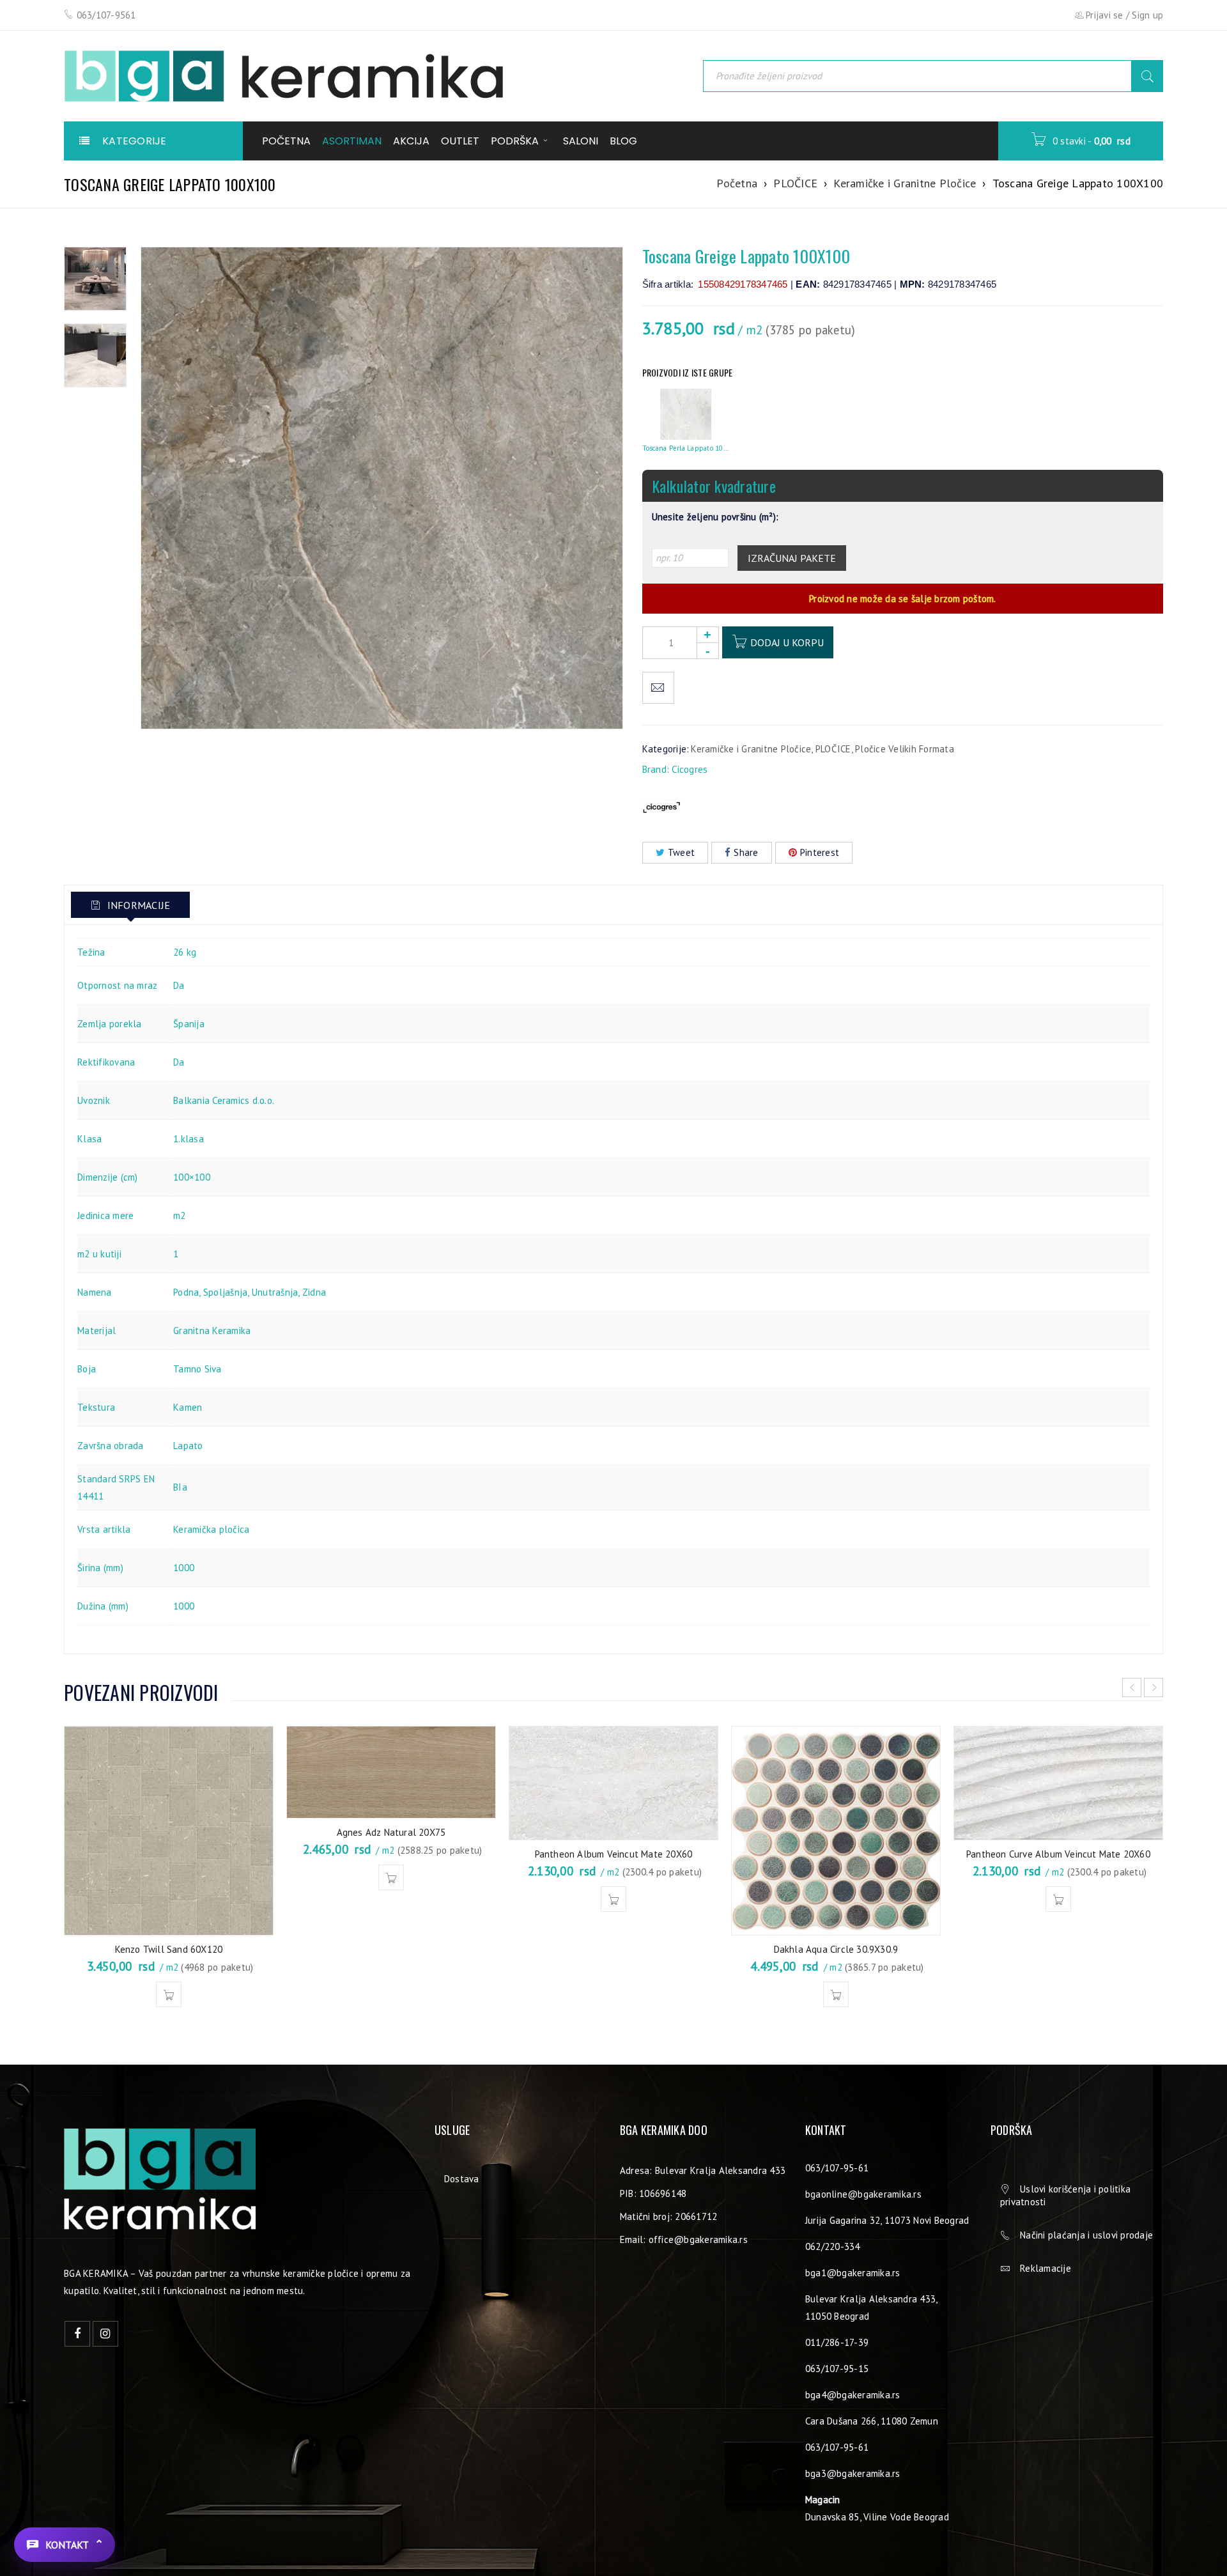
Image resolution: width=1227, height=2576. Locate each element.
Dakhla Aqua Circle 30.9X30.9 (836, 1949)
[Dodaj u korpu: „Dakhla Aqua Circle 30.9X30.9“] (836, 1994)
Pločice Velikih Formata (905, 749)
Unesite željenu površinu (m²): (715, 517)
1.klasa (189, 1139)
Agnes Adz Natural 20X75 (391, 1832)
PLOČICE (795, 183)
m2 (180, 1215)
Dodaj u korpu (787, 642)
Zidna (314, 1292)
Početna (737, 183)
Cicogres (690, 769)
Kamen (188, 1407)
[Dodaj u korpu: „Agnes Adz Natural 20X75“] (391, 1877)
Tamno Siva (197, 1369)
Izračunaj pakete (792, 558)
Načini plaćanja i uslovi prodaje (1086, 2235)
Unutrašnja (275, 1292)
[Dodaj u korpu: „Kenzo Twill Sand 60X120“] (169, 1994)
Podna (186, 1292)
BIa (180, 1487)
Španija (189, 1024)
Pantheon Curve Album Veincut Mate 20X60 (1058, 1854)
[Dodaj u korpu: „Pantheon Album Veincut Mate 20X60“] (613, 1899)
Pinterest (820, 852)
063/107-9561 (106, 15)
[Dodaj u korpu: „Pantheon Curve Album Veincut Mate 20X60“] (1058, 1899)
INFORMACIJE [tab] (137, 905)
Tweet (681, 852)
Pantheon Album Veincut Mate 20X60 (614, 1854)
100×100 (192, 1177)
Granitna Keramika (212, 1331)
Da (179, 985)
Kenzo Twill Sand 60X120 (169, 1949)
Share (746, 852)
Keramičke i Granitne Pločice (905, 183)
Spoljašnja (226, 1292)
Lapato (188, 1446)
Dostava (462, 2179)
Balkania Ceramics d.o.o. (224, 1100)
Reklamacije (1046, 2268)
